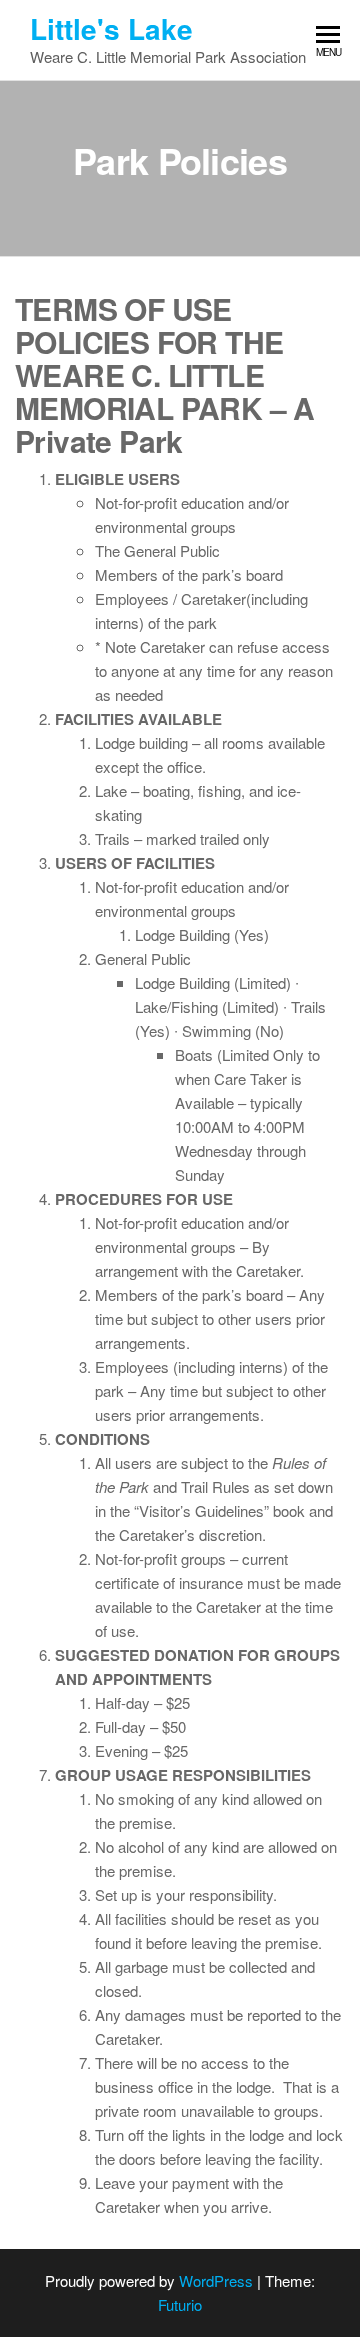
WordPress (216, 2280)
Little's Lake (111, 28)
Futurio (180, 2304)
